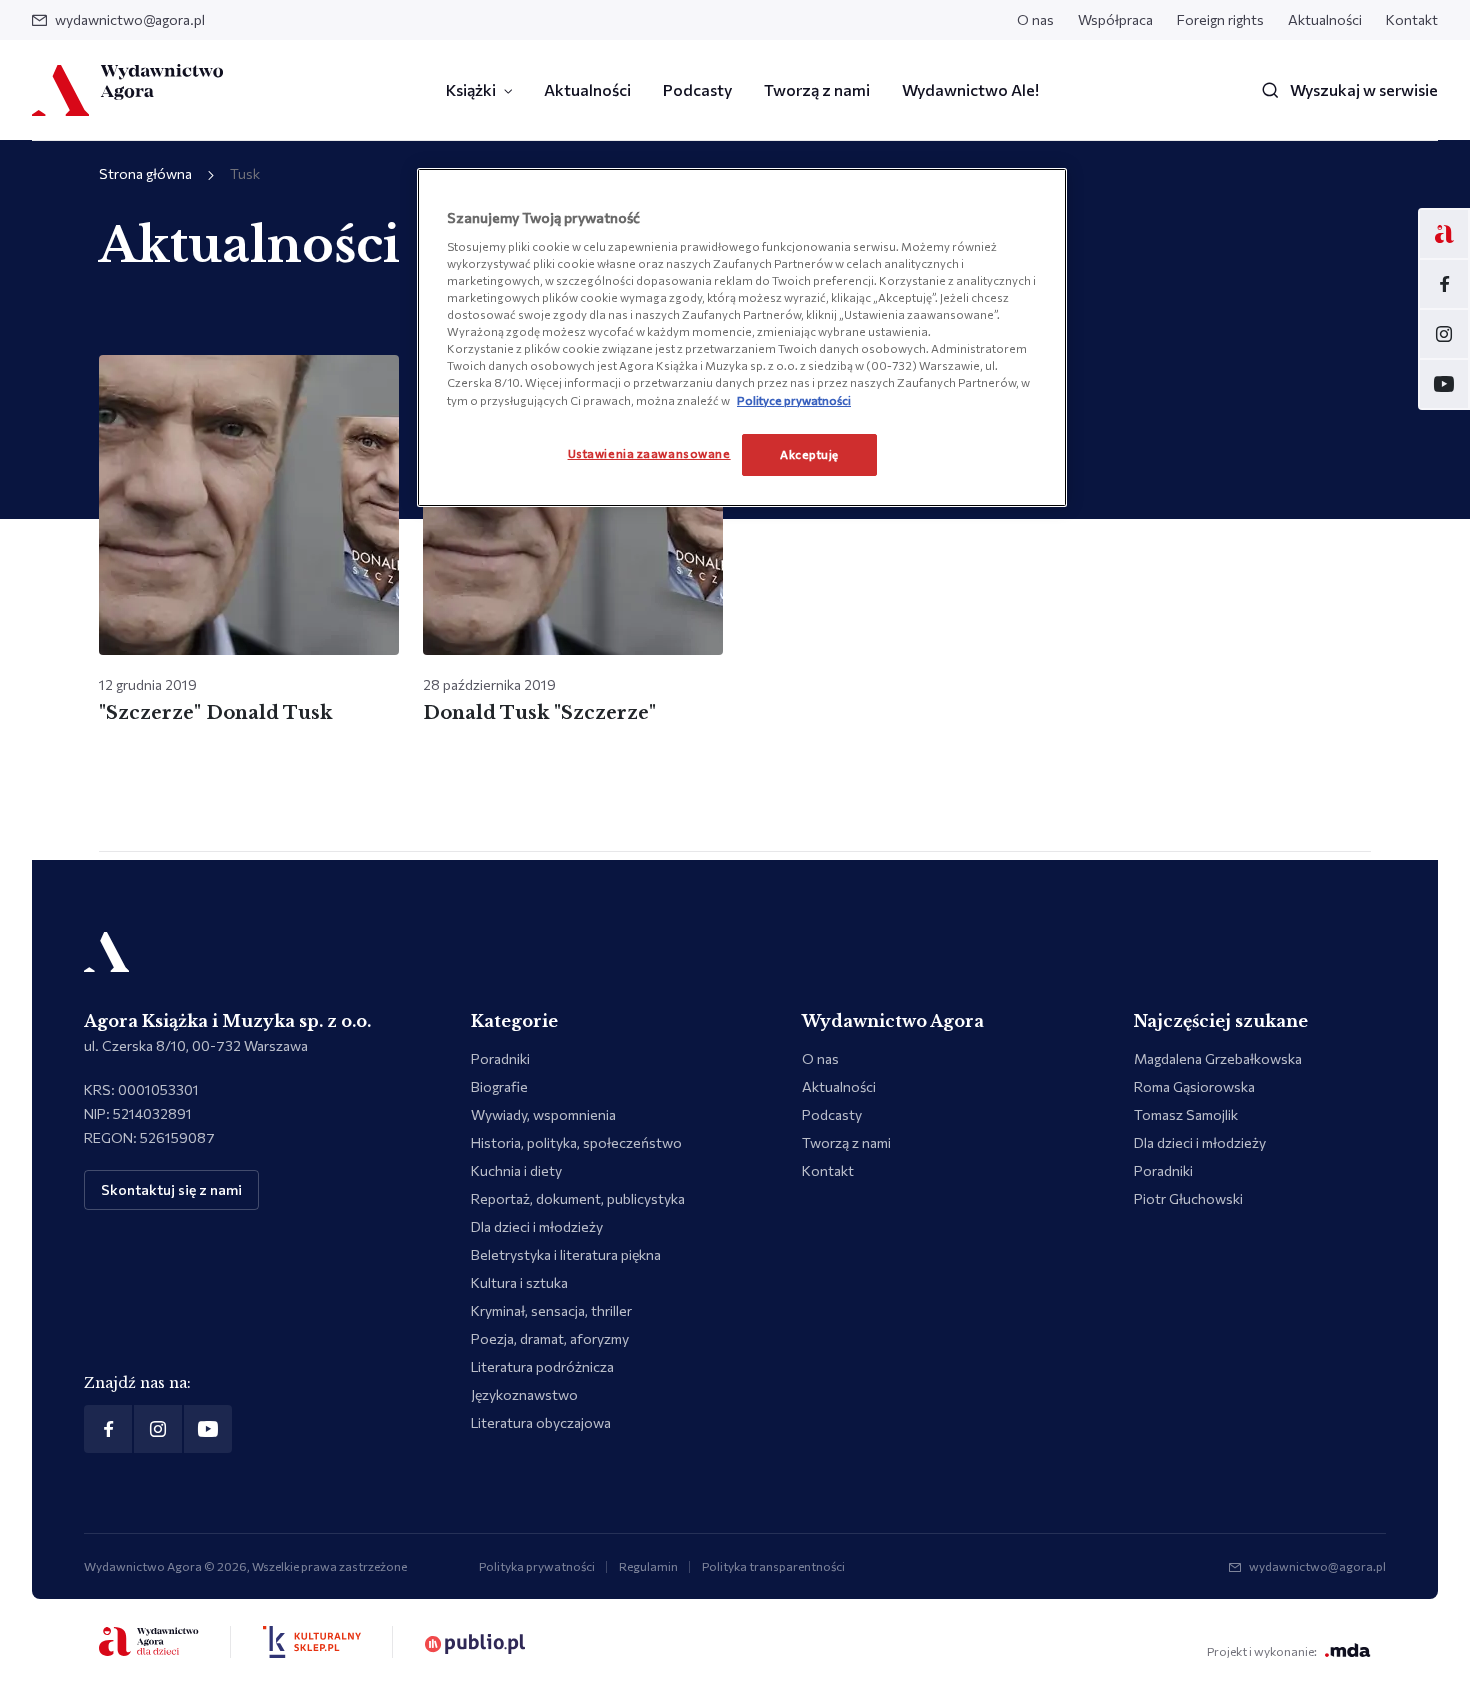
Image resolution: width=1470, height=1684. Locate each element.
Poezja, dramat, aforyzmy (550, 1338)
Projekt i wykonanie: (1262, 1651)
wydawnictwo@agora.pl (130, 19)
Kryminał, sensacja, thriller (551, 1310)
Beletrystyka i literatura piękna (566, 1254)
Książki (471, 89)
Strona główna (145, 173)
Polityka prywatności (537, 1566)
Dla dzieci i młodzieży (537, 1226)
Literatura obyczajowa (541, 1422)
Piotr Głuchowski (1188, 1198)
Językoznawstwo (524, 1394)
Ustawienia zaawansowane (649, 453)
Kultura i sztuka (519, 1282)
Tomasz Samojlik (1186, 1114)
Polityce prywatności (794, 400)
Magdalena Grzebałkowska (1218, 1058)
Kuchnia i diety (516, 1170)
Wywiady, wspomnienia (543, 1114)
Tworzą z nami (817, 89)
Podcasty (697, 89)
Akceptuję (809, 454)
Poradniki (500, 1058)
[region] (742, 337)
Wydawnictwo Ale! (970, 89)
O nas (1035, 19)
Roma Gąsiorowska (1194, 1086)
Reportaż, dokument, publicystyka (578, 1198)
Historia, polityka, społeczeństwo (576, 1142)
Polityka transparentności (773, 1566)
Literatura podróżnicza (542, 1366)
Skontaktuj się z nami (171, 1189)
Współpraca (1115, 19)
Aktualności (1325, 19)
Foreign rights (1220, 19)
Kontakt (1412, 19)
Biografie (499, 1086)
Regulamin (648, 1566)
